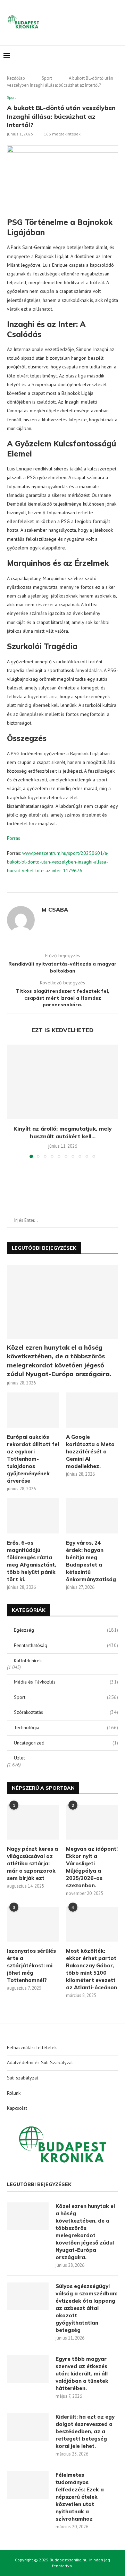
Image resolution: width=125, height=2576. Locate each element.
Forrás (14, 838)
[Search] (118, 56)
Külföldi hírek (28, 1661)
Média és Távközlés (66, 1682)
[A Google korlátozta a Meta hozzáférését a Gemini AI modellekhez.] (92, 1410)
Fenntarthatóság (66, 1645)
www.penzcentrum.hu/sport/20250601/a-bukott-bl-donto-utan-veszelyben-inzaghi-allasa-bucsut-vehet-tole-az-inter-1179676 (58, 862)
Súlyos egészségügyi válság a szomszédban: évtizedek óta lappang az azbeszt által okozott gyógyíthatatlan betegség (86, 2308)
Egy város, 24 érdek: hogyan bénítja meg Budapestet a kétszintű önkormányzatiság (91, 1561)
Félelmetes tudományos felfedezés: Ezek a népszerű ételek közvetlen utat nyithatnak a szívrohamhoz (80, 2497)
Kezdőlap (16, 78)
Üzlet (19, 1758)
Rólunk (14, 2093)
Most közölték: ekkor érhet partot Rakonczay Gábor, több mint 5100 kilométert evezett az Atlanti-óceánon (91, 1969)
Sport (47, 78)
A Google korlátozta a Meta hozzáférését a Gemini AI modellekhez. (90, 1451)
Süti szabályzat (23, 2078)
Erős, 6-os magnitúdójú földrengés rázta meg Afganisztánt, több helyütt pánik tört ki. (32, 1561)
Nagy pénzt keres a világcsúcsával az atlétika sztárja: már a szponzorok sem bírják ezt (32, 1863)
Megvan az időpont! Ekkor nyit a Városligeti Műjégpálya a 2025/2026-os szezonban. (92, 1867)
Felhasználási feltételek (32, 2047)
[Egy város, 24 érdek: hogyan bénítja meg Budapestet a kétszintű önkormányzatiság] (92, 1516)
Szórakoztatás (66, 1712)
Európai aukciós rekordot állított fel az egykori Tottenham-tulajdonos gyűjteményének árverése (33, 1459)
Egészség (66, 1630)
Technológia (66, 1727)
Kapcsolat (17, 2108)
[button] (13, 1101)
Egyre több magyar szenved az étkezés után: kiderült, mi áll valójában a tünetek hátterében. (82, 2374)
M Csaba (55, 910)
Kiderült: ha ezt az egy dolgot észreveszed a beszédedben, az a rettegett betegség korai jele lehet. (85, 2431)
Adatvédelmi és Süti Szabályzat (40, 2062)
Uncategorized (66, 1743)
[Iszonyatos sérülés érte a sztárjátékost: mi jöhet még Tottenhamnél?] (33, 1924)
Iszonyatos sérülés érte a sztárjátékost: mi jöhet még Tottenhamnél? (31, 1965)
